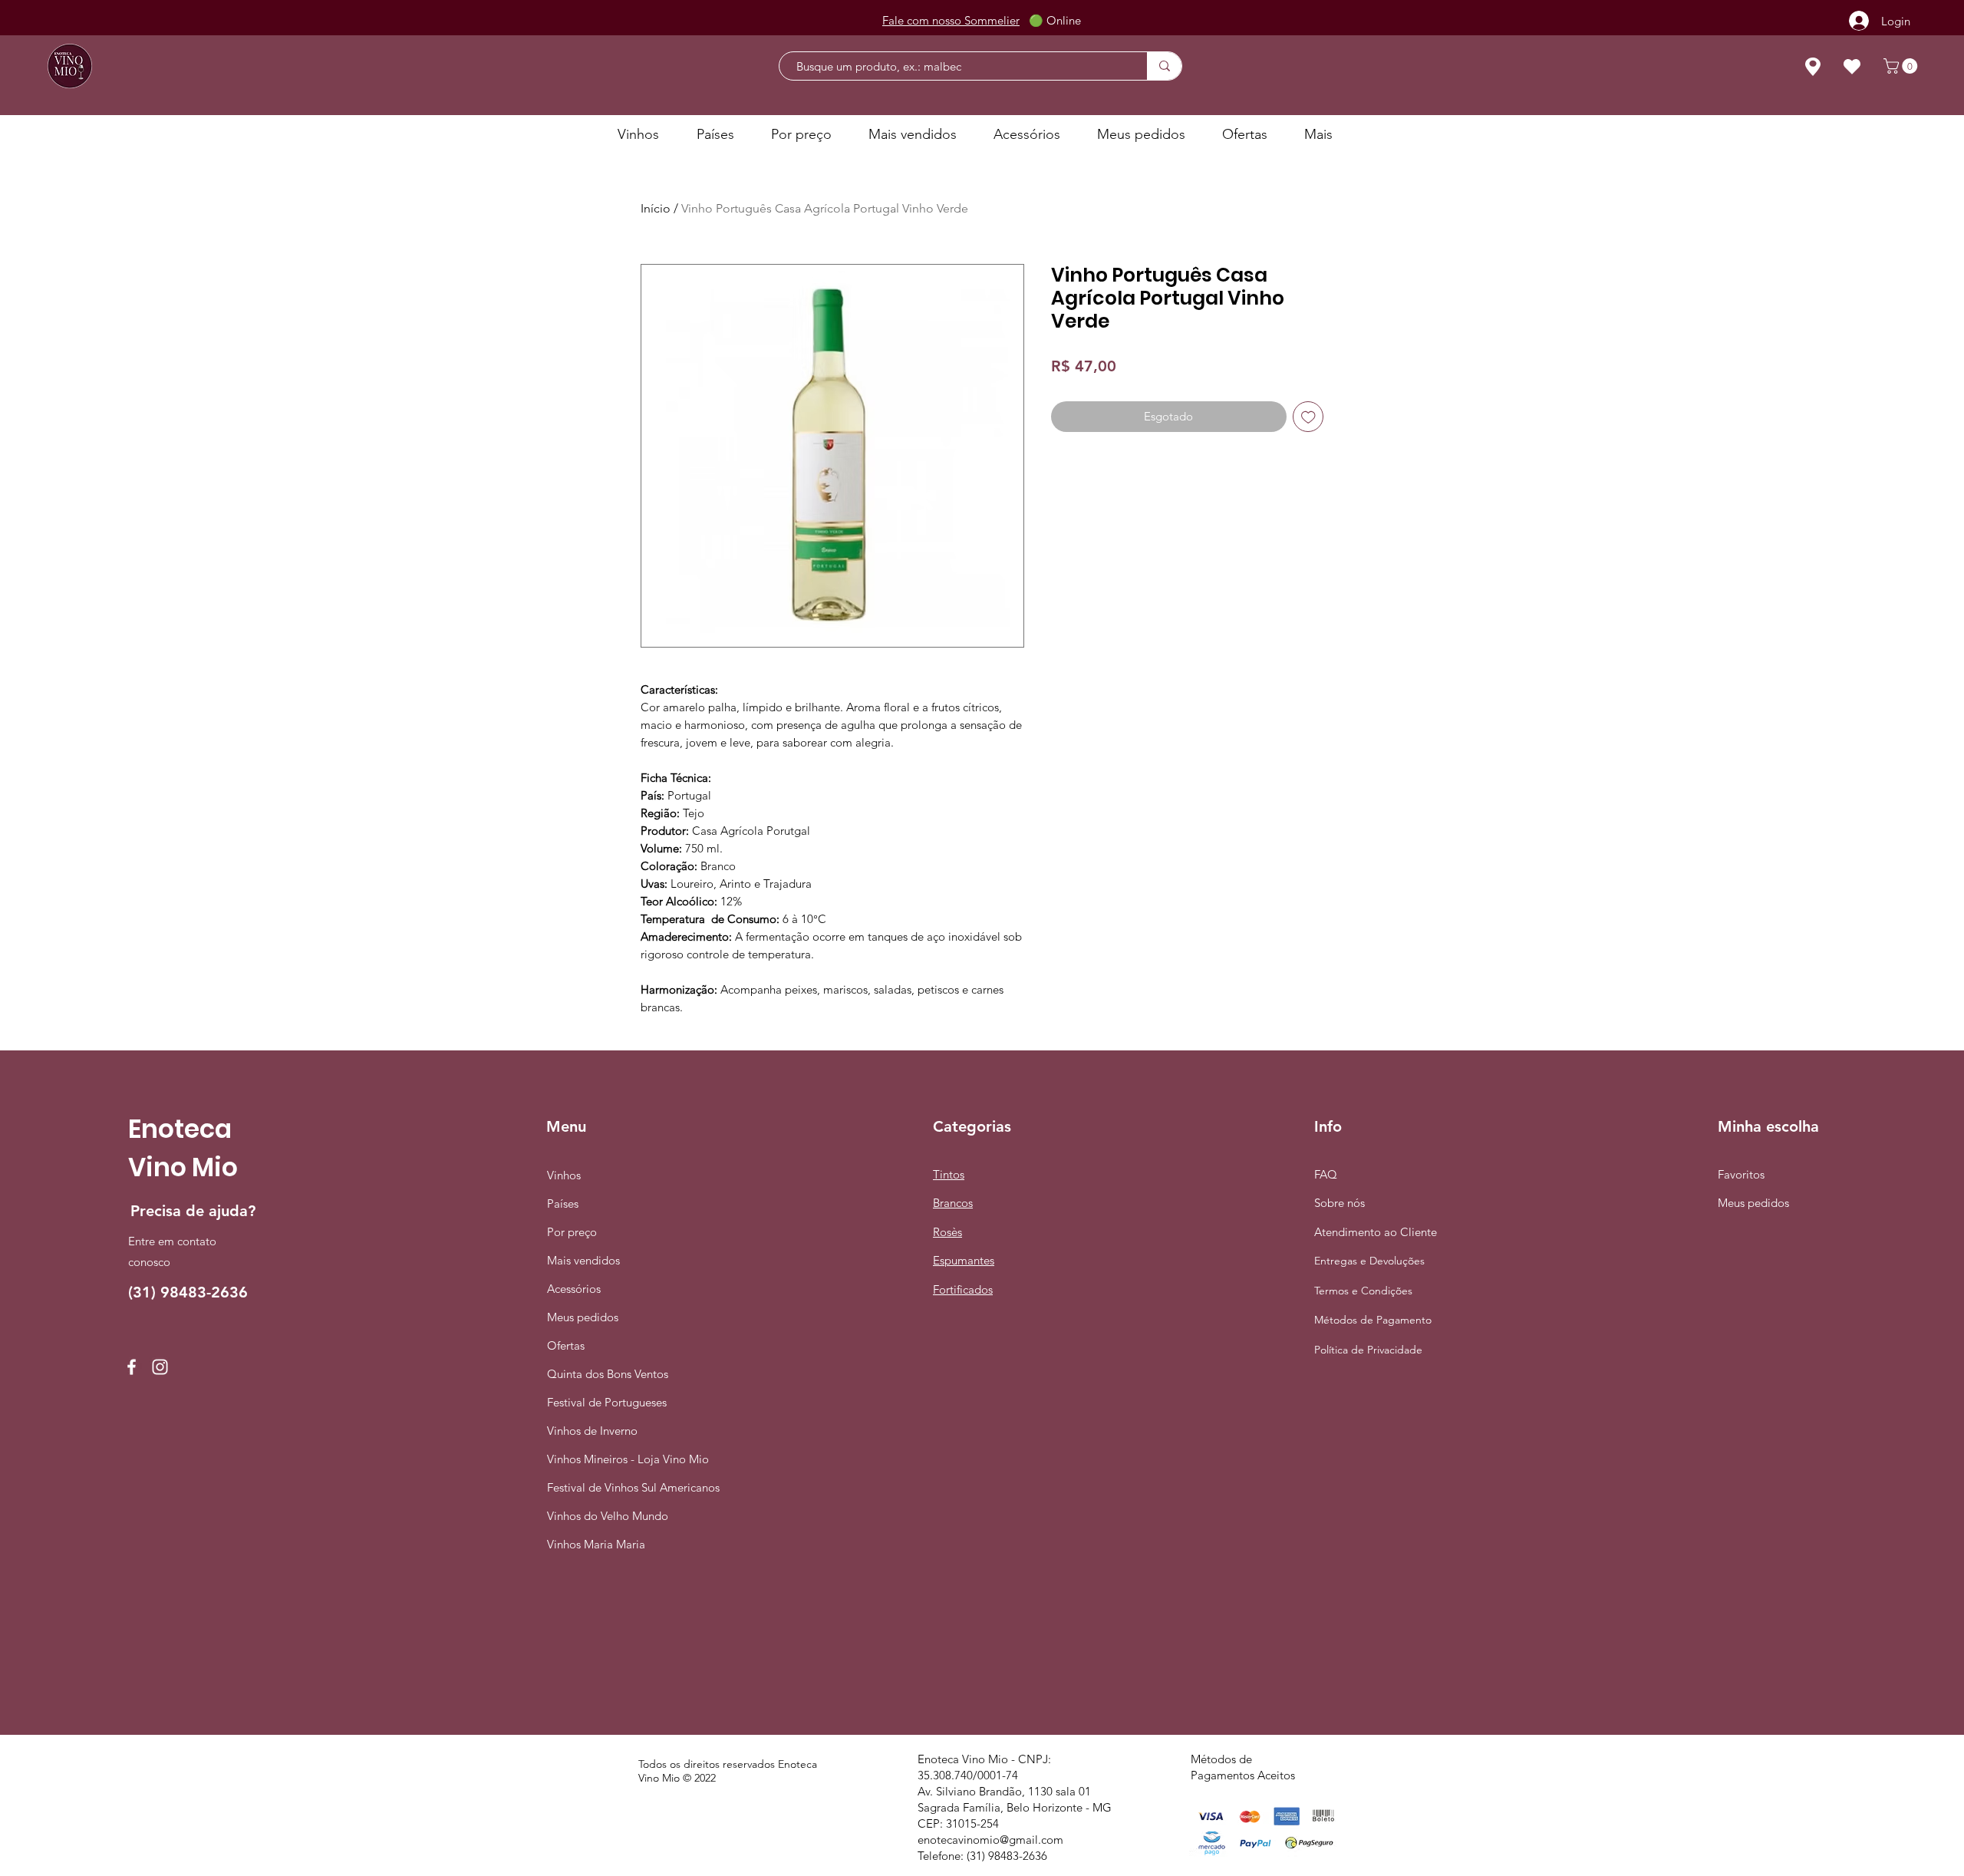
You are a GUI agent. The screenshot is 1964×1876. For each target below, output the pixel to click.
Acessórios (574, 1289)
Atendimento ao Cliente (1376, 1232)
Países (563, 1203)
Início (656, 208)
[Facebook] (132, 1367)
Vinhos (564, 1175)
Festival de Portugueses (605, 1402)
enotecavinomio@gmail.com (990, 1840)
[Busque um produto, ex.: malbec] (1164, 66)
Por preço (572, 1232)
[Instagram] (160, 1367)
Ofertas (566, 1345)
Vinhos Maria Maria (596, 1544)
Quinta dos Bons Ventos (605, 1374)
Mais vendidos (583, 1260)
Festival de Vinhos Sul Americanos (605, 1487)
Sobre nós (1340, 1203)
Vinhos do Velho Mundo (605, 1516)
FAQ (1326, 1174)
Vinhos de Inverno (592, 1431)
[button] (1902, 66)
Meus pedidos (583, 1317)
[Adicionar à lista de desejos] (1308, 417)
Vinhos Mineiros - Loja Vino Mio (605, 1459)
